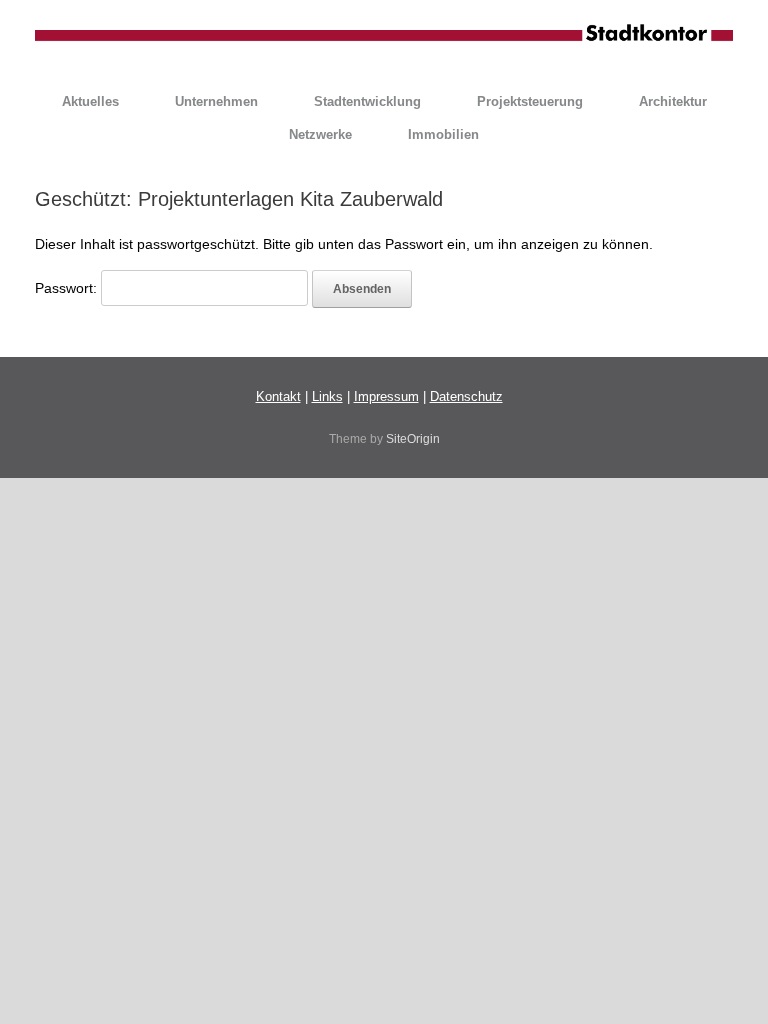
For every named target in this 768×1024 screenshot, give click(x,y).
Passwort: (68, 288)
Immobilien (443, 134)
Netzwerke (320, 134)
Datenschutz (466, 396)
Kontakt (278, 396)
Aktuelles (90, 101)
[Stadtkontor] (384, 34)
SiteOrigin (413, 439)
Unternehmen (216, 101)
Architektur (673, 101)
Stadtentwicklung (367, 101)
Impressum (386, 396)
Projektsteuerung (530, 101)
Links (327, 396)
